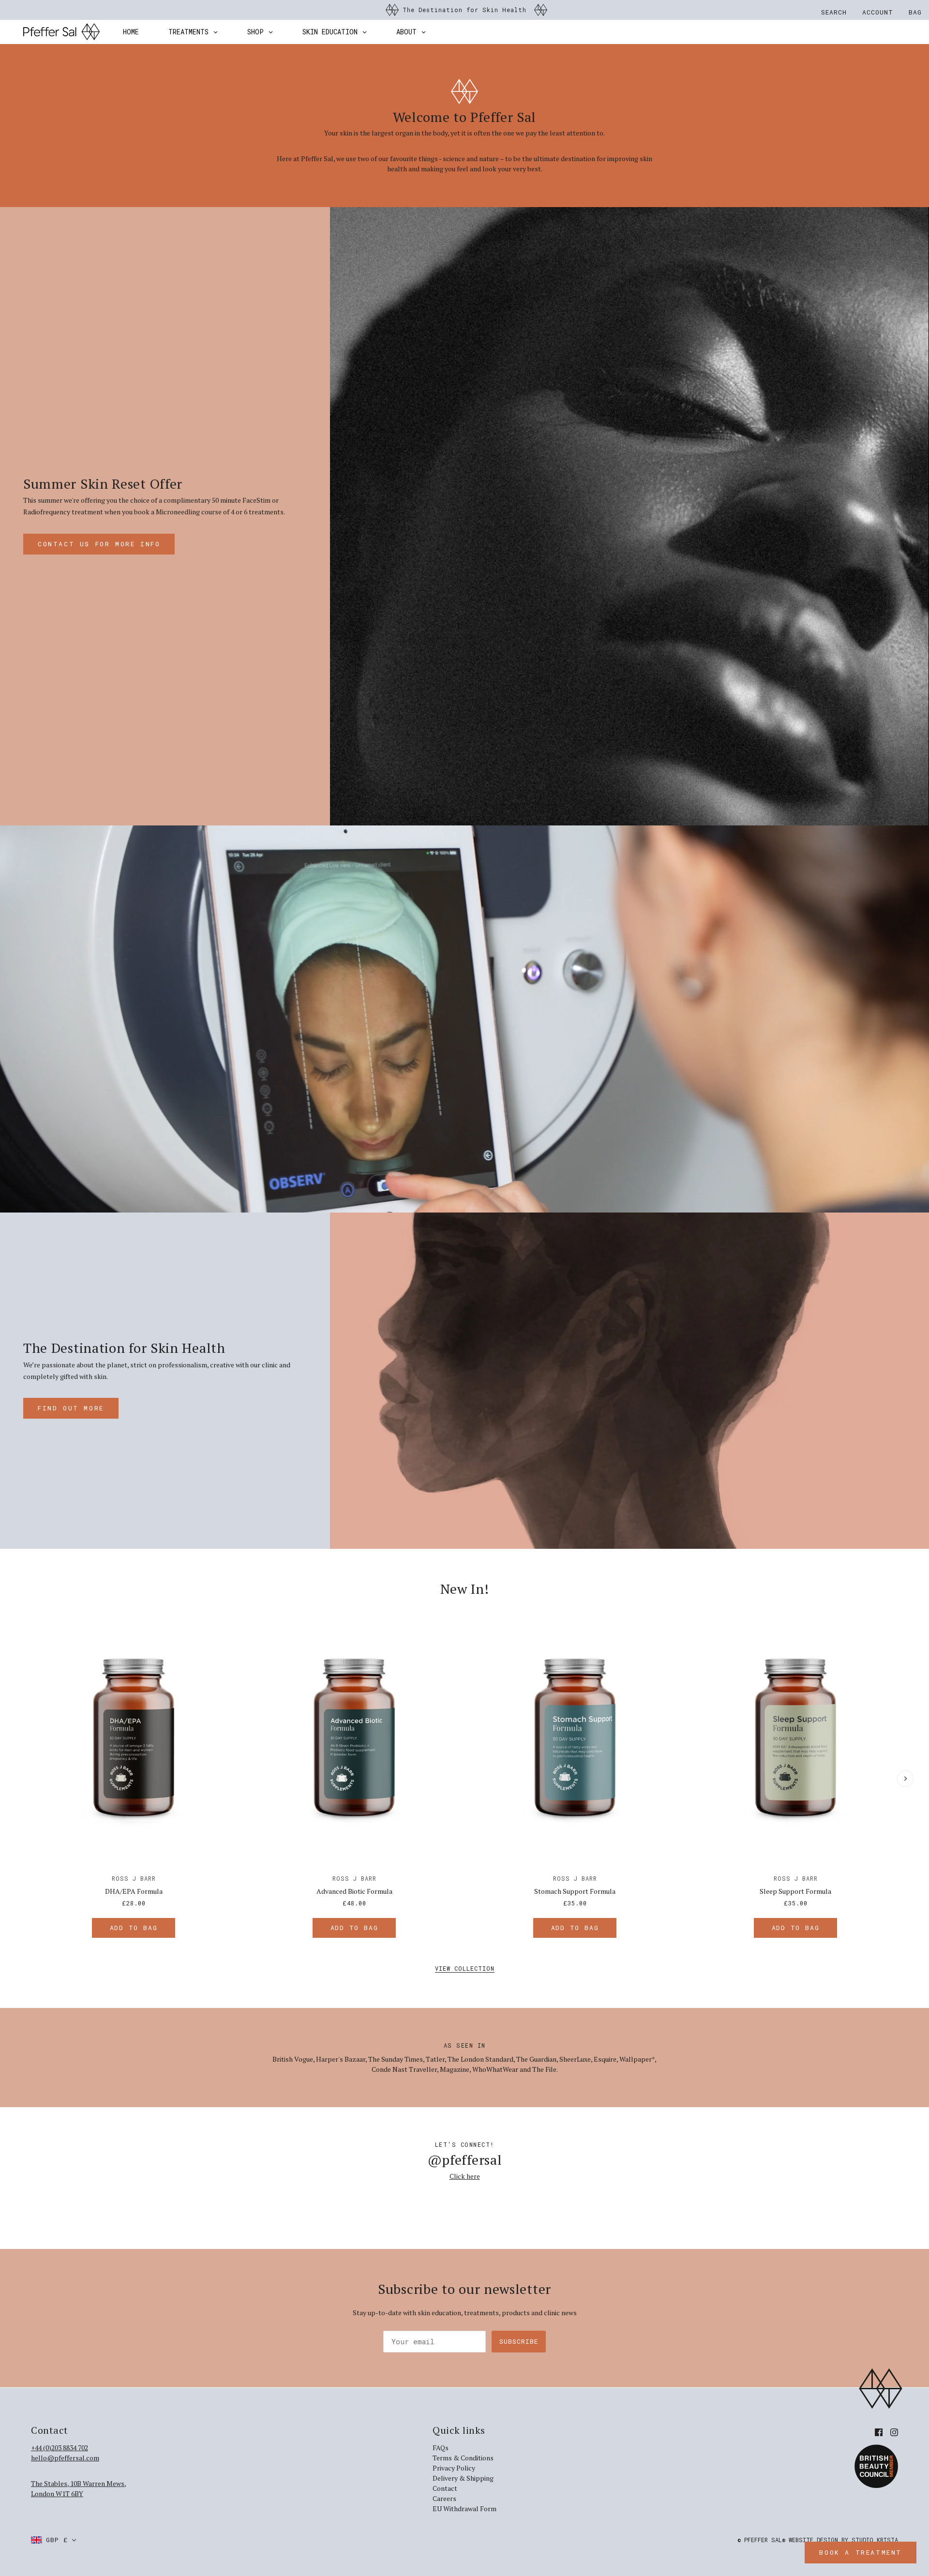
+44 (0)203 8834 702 (60, 2448)
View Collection (465, 1969)
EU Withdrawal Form (464, 2509)
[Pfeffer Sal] (61, 32)
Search (834, 12)
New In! (465, 1589)
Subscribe (519, 2341)
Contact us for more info (99, 544)
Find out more (71, 1408)
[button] (54, 2540)
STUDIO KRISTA (875, 2540)
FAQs (441, 2448)
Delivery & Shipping (463, 2478)
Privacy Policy (454, 2468)
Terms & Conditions (463, 2458)
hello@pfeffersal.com (65, 2458)
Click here (465, 2176)
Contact (445, 2488)
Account (878, 12)
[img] (879, 2432)
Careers (444, 2498)
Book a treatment (861, 2552)
